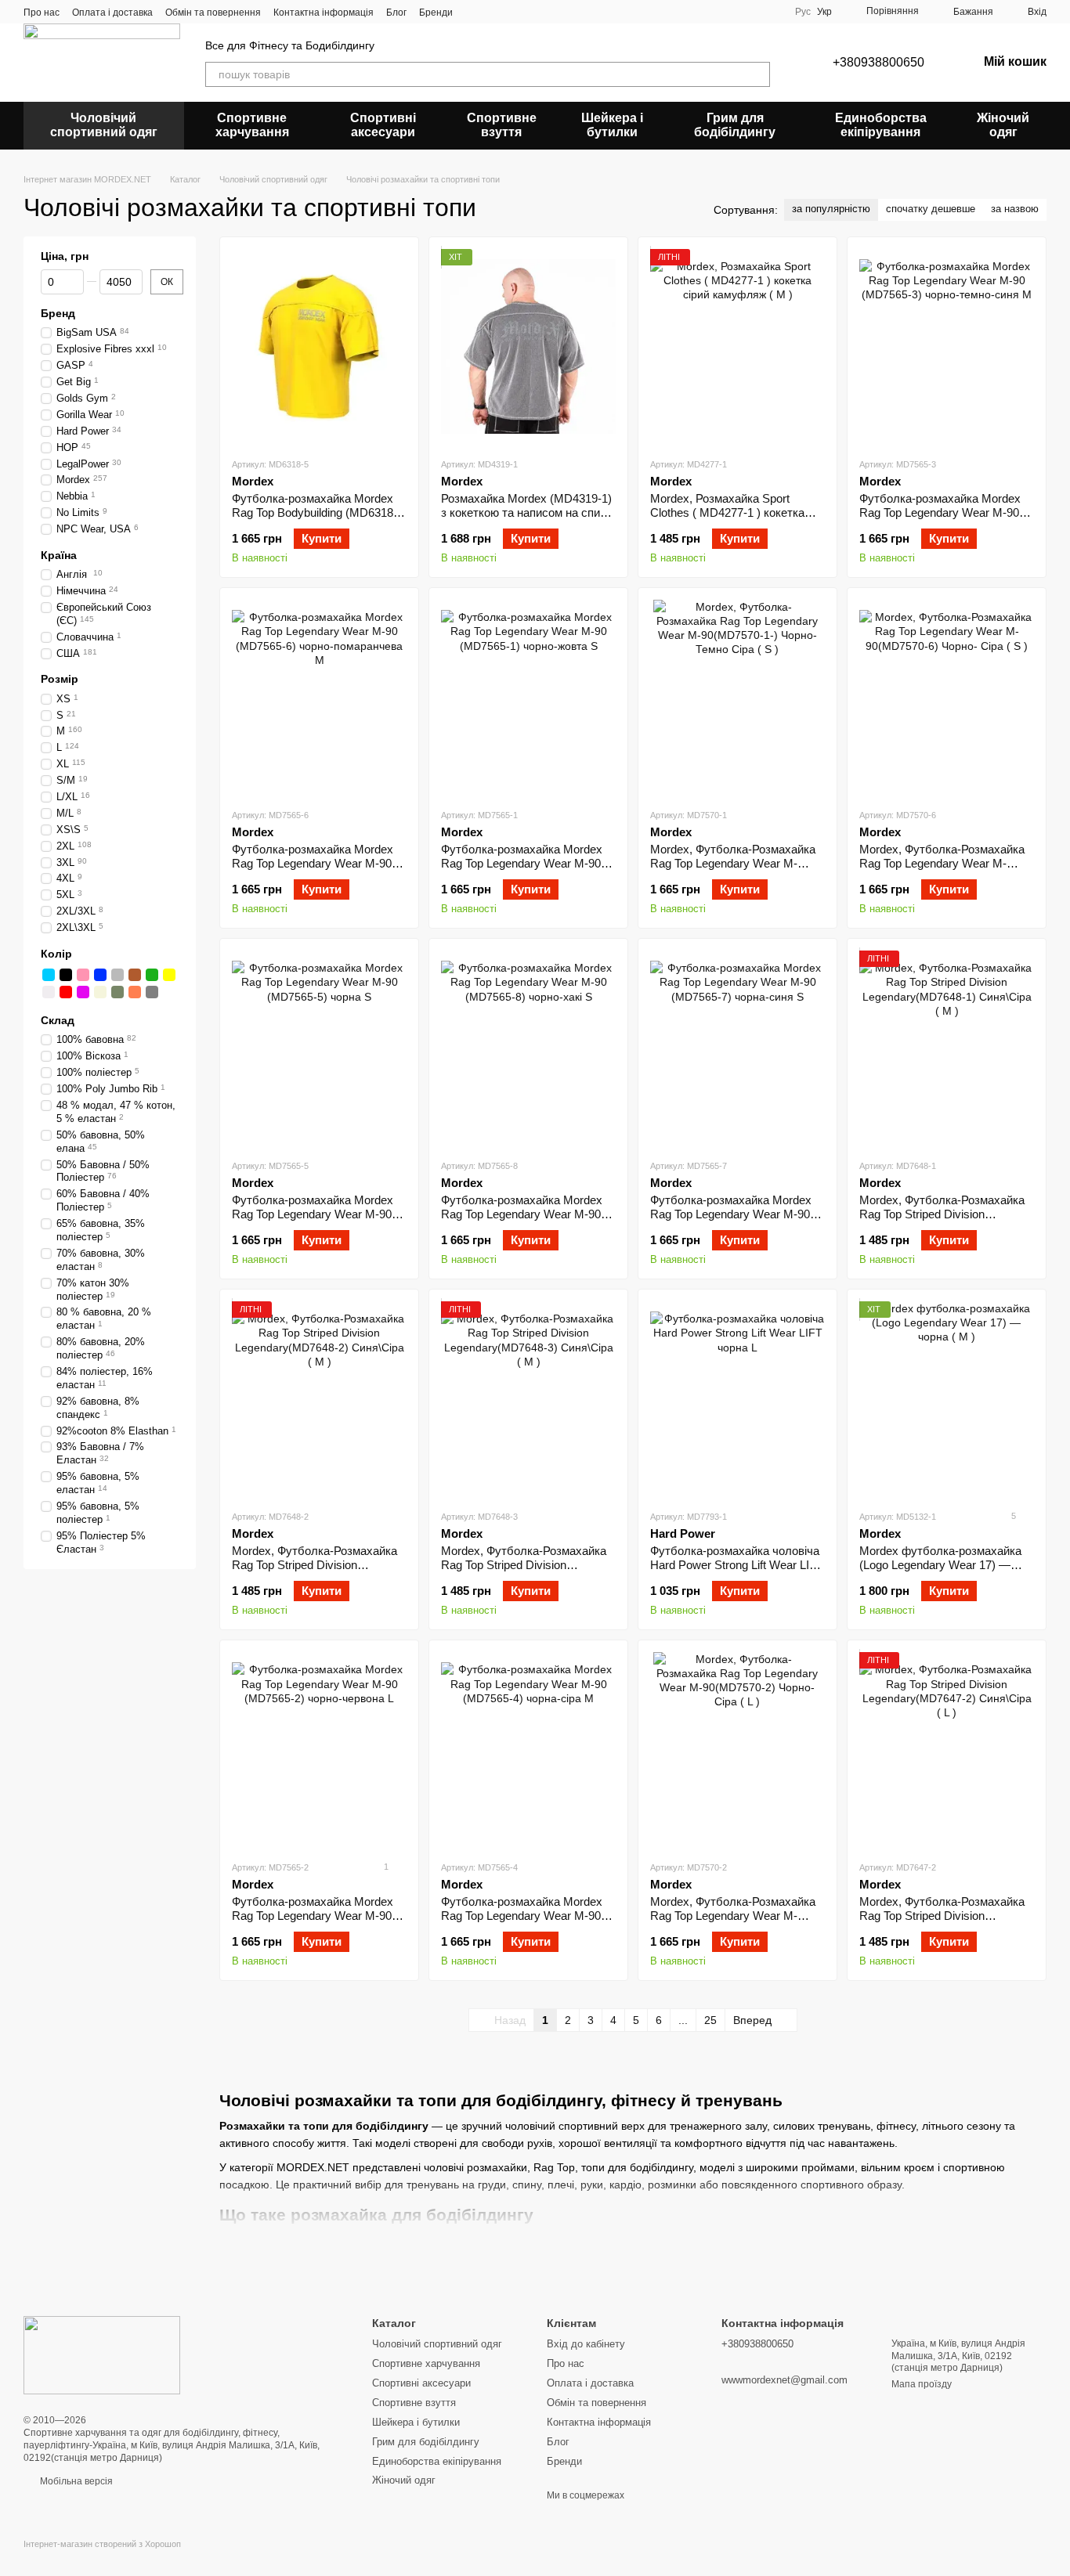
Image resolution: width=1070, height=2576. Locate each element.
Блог (396, 13)
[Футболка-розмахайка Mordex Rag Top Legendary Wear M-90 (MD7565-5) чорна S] (319, 1048)
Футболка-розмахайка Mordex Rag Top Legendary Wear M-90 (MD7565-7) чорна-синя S (731, 1214)
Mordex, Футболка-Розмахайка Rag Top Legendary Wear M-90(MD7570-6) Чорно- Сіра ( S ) (942, 863)
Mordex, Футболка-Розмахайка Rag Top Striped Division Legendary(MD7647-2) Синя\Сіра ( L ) (946, 1923)
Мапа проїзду (922, 2384)
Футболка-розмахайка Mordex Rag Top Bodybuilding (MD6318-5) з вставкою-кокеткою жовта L (317, 512)
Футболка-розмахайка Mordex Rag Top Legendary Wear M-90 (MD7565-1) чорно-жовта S (522, 863)
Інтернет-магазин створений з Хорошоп (102, 2544)
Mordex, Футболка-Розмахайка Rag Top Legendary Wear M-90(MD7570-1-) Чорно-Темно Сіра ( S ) (733, 870)
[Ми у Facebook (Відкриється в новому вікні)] (475, 12)
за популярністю (831, 209)
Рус (803, 12)
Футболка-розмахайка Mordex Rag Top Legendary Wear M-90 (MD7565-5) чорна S (313, 1214)
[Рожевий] (83, 975)
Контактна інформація (324, 13)
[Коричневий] (135, 975)
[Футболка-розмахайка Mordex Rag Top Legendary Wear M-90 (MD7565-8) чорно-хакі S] (528, 1048)
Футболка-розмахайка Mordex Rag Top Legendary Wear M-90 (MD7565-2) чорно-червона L (313, 1916)
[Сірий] (117, 975)
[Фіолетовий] (83, 992)
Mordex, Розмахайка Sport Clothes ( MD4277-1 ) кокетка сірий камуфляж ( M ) (727, 512)
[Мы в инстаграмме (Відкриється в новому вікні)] (493, 12)
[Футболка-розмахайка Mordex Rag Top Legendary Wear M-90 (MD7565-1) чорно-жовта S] (528, 698)
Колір (56, 954)
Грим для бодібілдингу (735, 125)
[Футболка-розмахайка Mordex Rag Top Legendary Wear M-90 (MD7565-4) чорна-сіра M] (528, 1750)
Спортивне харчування (252, 125)
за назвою (1015, 209)
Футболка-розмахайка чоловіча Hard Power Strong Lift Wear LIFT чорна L (737, 1565)
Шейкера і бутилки (612, 125)
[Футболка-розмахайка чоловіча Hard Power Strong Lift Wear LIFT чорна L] (737, 1399)
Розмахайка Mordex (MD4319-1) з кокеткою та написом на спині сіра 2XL (526, 512)
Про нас (42, 13)
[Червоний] (66, 992)
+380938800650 (878, 62)
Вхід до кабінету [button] (586, 2344)
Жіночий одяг (1003, 125)
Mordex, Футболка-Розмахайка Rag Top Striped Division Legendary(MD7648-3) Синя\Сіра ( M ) (528, 1572)
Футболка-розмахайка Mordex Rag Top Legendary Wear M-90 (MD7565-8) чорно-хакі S (522, 1214)
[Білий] (49, 992)
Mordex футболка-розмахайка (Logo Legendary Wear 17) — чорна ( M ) (940, 1565)
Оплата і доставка (112, 13)
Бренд (58, 313)
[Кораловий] (135, 992)
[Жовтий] (169, 975)
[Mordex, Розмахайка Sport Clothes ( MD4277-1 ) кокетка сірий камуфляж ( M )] (737, 347)
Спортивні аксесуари (383, 125)
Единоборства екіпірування (881, 125)
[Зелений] (152, 975)
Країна (59, 555)
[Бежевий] (100, 992)
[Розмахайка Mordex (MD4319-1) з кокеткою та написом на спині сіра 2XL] (528, 347)
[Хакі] (117, 992)
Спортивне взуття (502, 125)
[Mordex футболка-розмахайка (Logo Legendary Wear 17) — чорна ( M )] (947, 1399)
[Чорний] (66, 975)
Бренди (436, 13)
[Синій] (100, 975)
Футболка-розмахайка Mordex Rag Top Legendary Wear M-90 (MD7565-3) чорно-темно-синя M (947, 512)
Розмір (60, 679)
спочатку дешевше (931, 209)
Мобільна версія (75, 2481)
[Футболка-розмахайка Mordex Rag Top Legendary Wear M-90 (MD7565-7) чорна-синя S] (737, 1048)
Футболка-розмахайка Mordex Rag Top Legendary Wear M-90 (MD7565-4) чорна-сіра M (522, 1916)
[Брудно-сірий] (152, 992)
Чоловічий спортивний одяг (104, 125)
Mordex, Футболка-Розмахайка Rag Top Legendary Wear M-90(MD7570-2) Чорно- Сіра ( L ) (733, 1916)
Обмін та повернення (213, 13)
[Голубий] (49, 975)
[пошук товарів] (757, 74)
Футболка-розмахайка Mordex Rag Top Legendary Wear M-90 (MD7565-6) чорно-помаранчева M (317, 870)
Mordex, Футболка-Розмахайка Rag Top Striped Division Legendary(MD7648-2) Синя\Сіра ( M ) (318, 1572)
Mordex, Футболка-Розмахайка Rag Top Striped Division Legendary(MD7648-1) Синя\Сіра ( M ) (946, 1221)
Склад (58, 1020)
